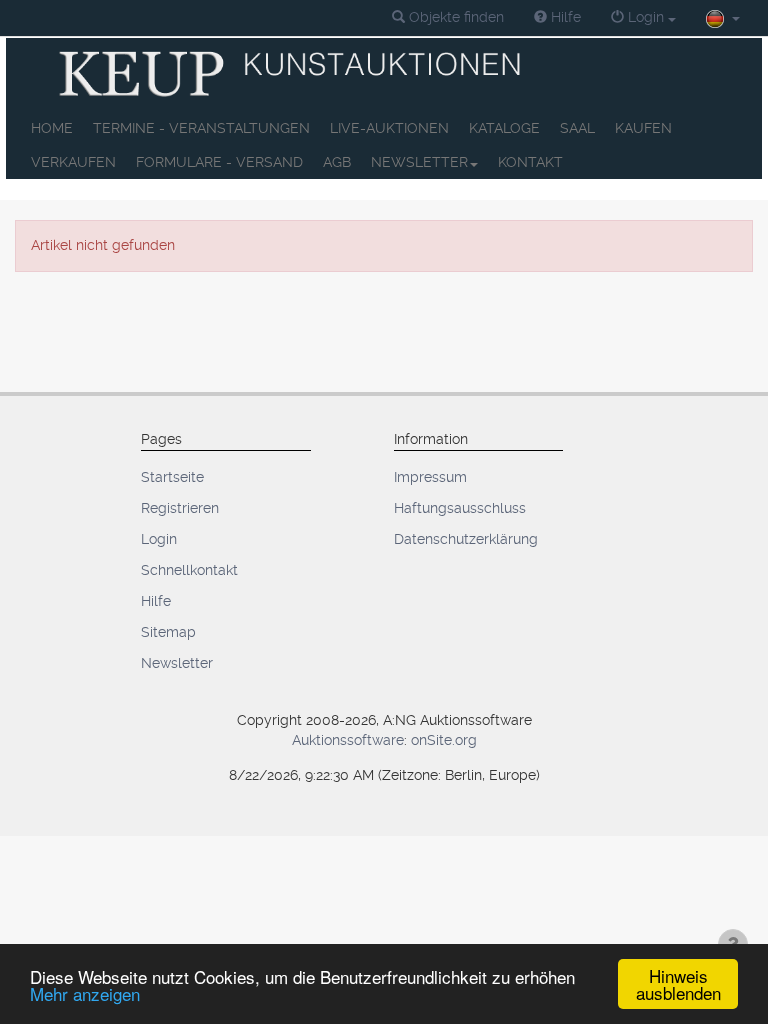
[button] (448, 18)
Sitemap (168, 632)
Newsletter (177, 663)
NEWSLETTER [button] (419, 162)
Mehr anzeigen (85, 993)
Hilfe (156, 601)
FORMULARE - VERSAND (219, 162)
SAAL (577, 128)
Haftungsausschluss (460, 508)
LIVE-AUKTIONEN (389, 128)
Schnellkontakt (189, 570)
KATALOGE (504, 128)
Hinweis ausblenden (678, 984)
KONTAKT (530, 162)
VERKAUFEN (73, 162)
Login (159, 539)
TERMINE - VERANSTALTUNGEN (201, 128)
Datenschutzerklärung (466, 539)
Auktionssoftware (348, 740)
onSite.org (444, 740)
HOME (52, 128)
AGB (337, 162)
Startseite (172, 477)
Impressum (430, 477)
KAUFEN (643, 128)
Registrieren (180, 508)
